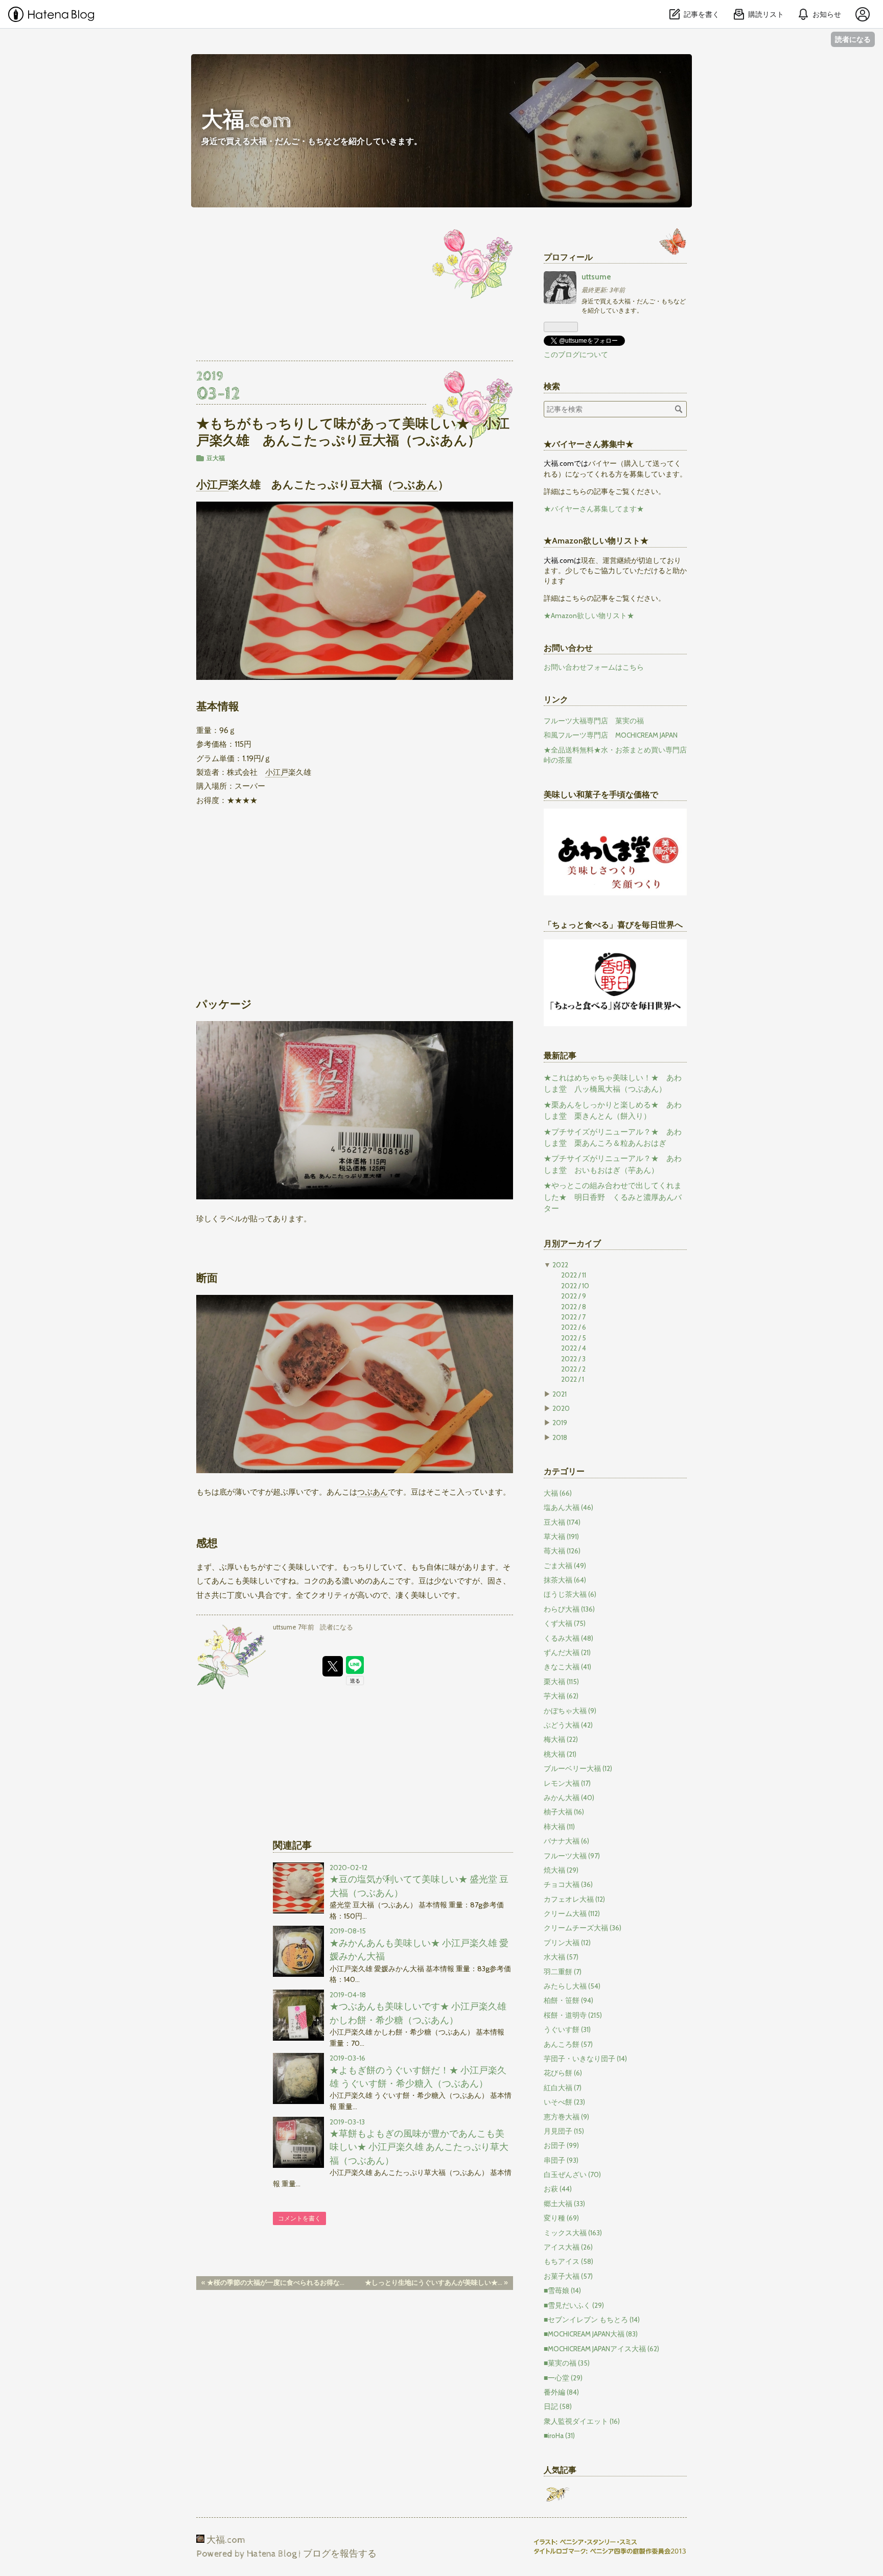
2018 (560, 1437)
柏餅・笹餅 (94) (568, 2000)
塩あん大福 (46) (568, 1507)
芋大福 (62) (561, 1696)
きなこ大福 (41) (567, 1667)
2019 (560, 1423)
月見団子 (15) (564, 2131)
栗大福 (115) (561, 1682)
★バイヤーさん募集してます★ (594, 509)
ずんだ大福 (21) (567, 1652)
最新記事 (560, 1055)
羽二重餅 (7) (563, 1972)
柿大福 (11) (559, 1827)
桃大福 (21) (560, 1754)
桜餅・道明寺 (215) (573, 2015)
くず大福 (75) (565, 1623)
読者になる (853, 39)
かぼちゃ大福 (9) (570, 1711)
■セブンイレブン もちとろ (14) (592, 2320)
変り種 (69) (561, 2218)
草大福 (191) (561, 1537)
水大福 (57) (561, 1957)
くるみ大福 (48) (568, 1638)
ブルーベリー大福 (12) (578, 1768)
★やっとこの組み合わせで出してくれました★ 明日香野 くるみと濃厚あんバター (613, 1197)
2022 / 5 (574, 1338)
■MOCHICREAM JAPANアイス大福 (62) (601, 2349)
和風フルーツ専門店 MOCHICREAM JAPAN (611, 735)
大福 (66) (558, 1493)
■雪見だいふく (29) (574, 2305)
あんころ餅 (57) (568, 2044)
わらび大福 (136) (569, 1609)
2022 (560, 1265)
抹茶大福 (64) (565, 1580)
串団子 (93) (561, 2160)
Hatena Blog (272, 2554)
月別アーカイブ (572, 1243)
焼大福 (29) (561, 1870)
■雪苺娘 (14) (562, 2290)
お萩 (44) (558, 2189)
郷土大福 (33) (564, 2204)
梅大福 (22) (561, 1739)
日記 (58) (558, 2406)
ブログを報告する (340, 2554)
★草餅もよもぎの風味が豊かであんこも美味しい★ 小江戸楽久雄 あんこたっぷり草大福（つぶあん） (419, 2147)
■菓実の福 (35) (567, 2363)
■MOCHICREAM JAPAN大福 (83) (591, 2334)
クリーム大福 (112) (572, 1913)
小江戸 (212, 484)
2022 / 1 (573, 1379)
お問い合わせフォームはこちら (594, 667)
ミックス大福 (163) (573, 2233)
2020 (561, 1408)
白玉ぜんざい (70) (572, 2175)
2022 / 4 (574, 1348)
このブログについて (576, 355)
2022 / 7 (573, 1317)
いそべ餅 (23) (564, 2102)
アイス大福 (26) (568, 2247)
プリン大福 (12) (567, 1943)
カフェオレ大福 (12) (574, 1899)
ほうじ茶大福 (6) (570, 1594)
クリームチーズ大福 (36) (583, 1928)
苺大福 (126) (562, 1551)
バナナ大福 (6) (566, 1841)
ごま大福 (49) (565, 1566)
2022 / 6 (574, 1327)
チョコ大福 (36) (568, 1884)
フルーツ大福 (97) (572, 1856)
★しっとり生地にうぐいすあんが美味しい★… (436, 2283)
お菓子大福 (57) (568, 2276)
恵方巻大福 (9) (566, 2117)
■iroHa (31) (559, 2436)
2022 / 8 (574, 1307)
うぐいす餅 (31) (567, 2029)
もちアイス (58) (568, 2261)
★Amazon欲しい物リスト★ (589, 616)
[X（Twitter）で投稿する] (333, 1666)
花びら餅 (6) (563, 2073)
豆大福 (216, 458)
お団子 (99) (561, 2145)
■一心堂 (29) (563, 2378)
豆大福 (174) (562, 1522)
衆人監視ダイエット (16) (582, 2421)
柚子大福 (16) (564, 1812)
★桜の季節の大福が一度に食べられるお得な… (273, 2283)
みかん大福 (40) (569, 1798)
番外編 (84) (561, 2392)
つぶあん (415, 484)
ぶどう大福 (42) (568, 1725)
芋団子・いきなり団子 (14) (585, 2059)
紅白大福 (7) (563, 2088)
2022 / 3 (573, 1359)
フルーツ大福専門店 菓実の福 (594, 721)
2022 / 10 (575, 1286)
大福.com (246, 121)
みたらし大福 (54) (572, 1986)
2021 (560, 1394)
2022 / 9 (574, 1296)
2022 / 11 (574, 1275)
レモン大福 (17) (567, 1783)
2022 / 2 (573, 1369)
